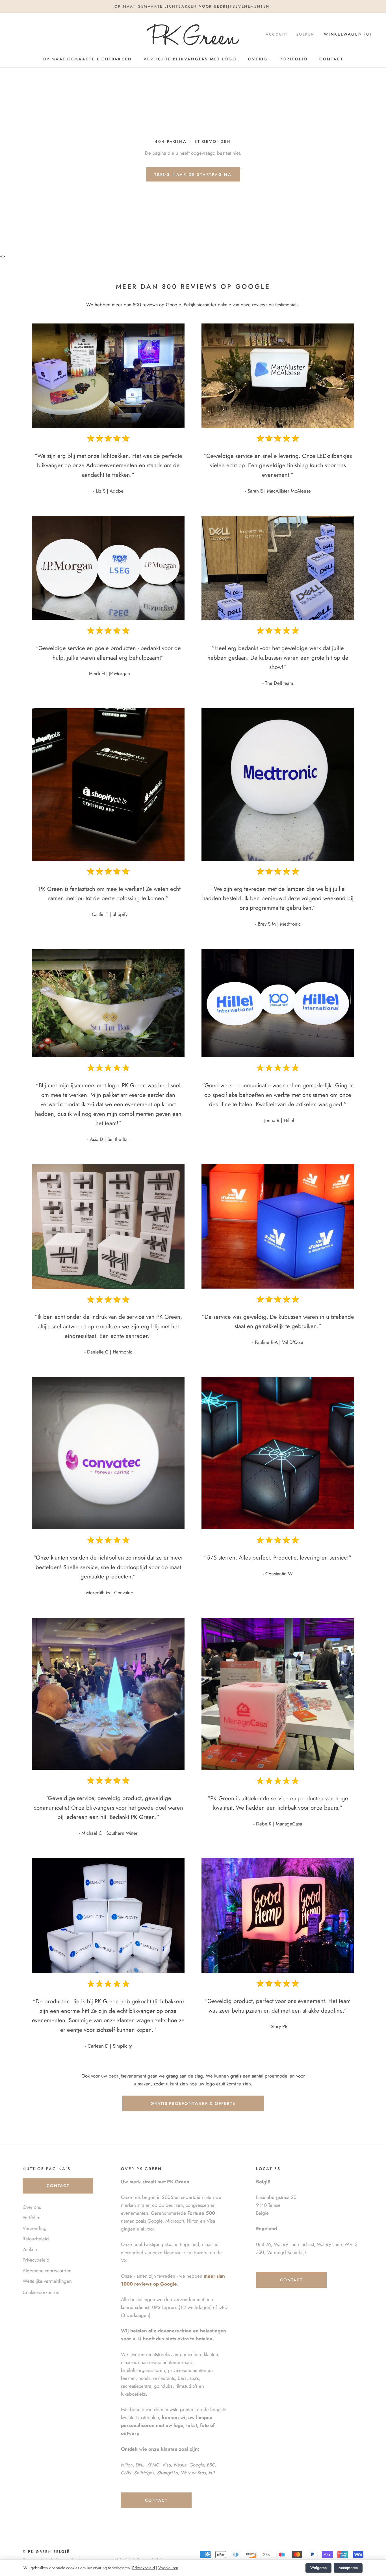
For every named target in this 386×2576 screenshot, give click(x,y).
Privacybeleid (144, 2568)
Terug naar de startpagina (193, 174)
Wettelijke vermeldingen (47, 2281)
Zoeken (305, 34)
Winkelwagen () (348, 34)
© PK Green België (46, 2552)
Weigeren (318, 2568)
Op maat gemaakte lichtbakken (87, 59)
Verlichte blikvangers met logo (190, 59)
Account (277, 34)
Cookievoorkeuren (41, 2292)
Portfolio (293, 59)
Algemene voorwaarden (47, 2271)
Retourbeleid (36, 2239)
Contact (331, 59)
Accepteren (348, 2568)
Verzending (35, 2228)
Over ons (32, 2207)
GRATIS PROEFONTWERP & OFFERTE (193, 2103)
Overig (258, 59)
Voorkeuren (168, 2568)
